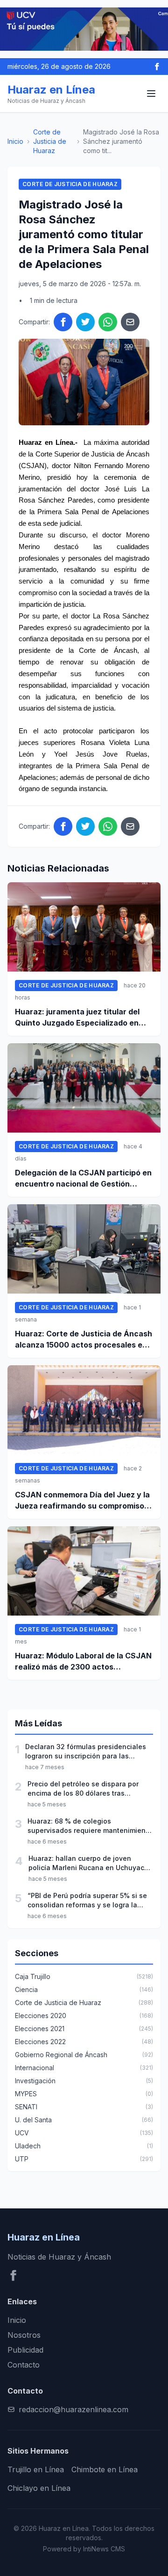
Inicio (15, 141)
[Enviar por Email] (130, 322)
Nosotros (24, 2335)
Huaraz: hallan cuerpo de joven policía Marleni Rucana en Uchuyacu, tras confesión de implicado (89, 1863)
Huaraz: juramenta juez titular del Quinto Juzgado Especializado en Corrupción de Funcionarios (77, 1018)
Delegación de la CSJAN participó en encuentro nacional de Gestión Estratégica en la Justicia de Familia (83, 1179)
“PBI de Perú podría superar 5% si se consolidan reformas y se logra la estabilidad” (87, 1901)
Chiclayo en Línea (39, 2488)
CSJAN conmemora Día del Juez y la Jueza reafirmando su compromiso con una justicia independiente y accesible (82, 1501)
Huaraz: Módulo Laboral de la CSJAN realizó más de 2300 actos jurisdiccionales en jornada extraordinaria (83, 1662)
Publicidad (25, 2350)
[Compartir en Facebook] (63, 322)
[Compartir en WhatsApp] (108, 322)
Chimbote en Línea (105, 2469)
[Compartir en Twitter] (85, 322)
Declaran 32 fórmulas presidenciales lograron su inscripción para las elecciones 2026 (86, 1752)
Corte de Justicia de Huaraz (50, 141)
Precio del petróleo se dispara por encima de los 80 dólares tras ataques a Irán (83, 1789)
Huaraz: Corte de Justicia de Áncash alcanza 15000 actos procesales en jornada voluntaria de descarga (84, 1340)
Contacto (24, 2365)
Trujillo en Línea (36, 2469)
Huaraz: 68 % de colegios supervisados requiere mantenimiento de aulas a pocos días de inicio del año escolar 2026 (90, 1826)
